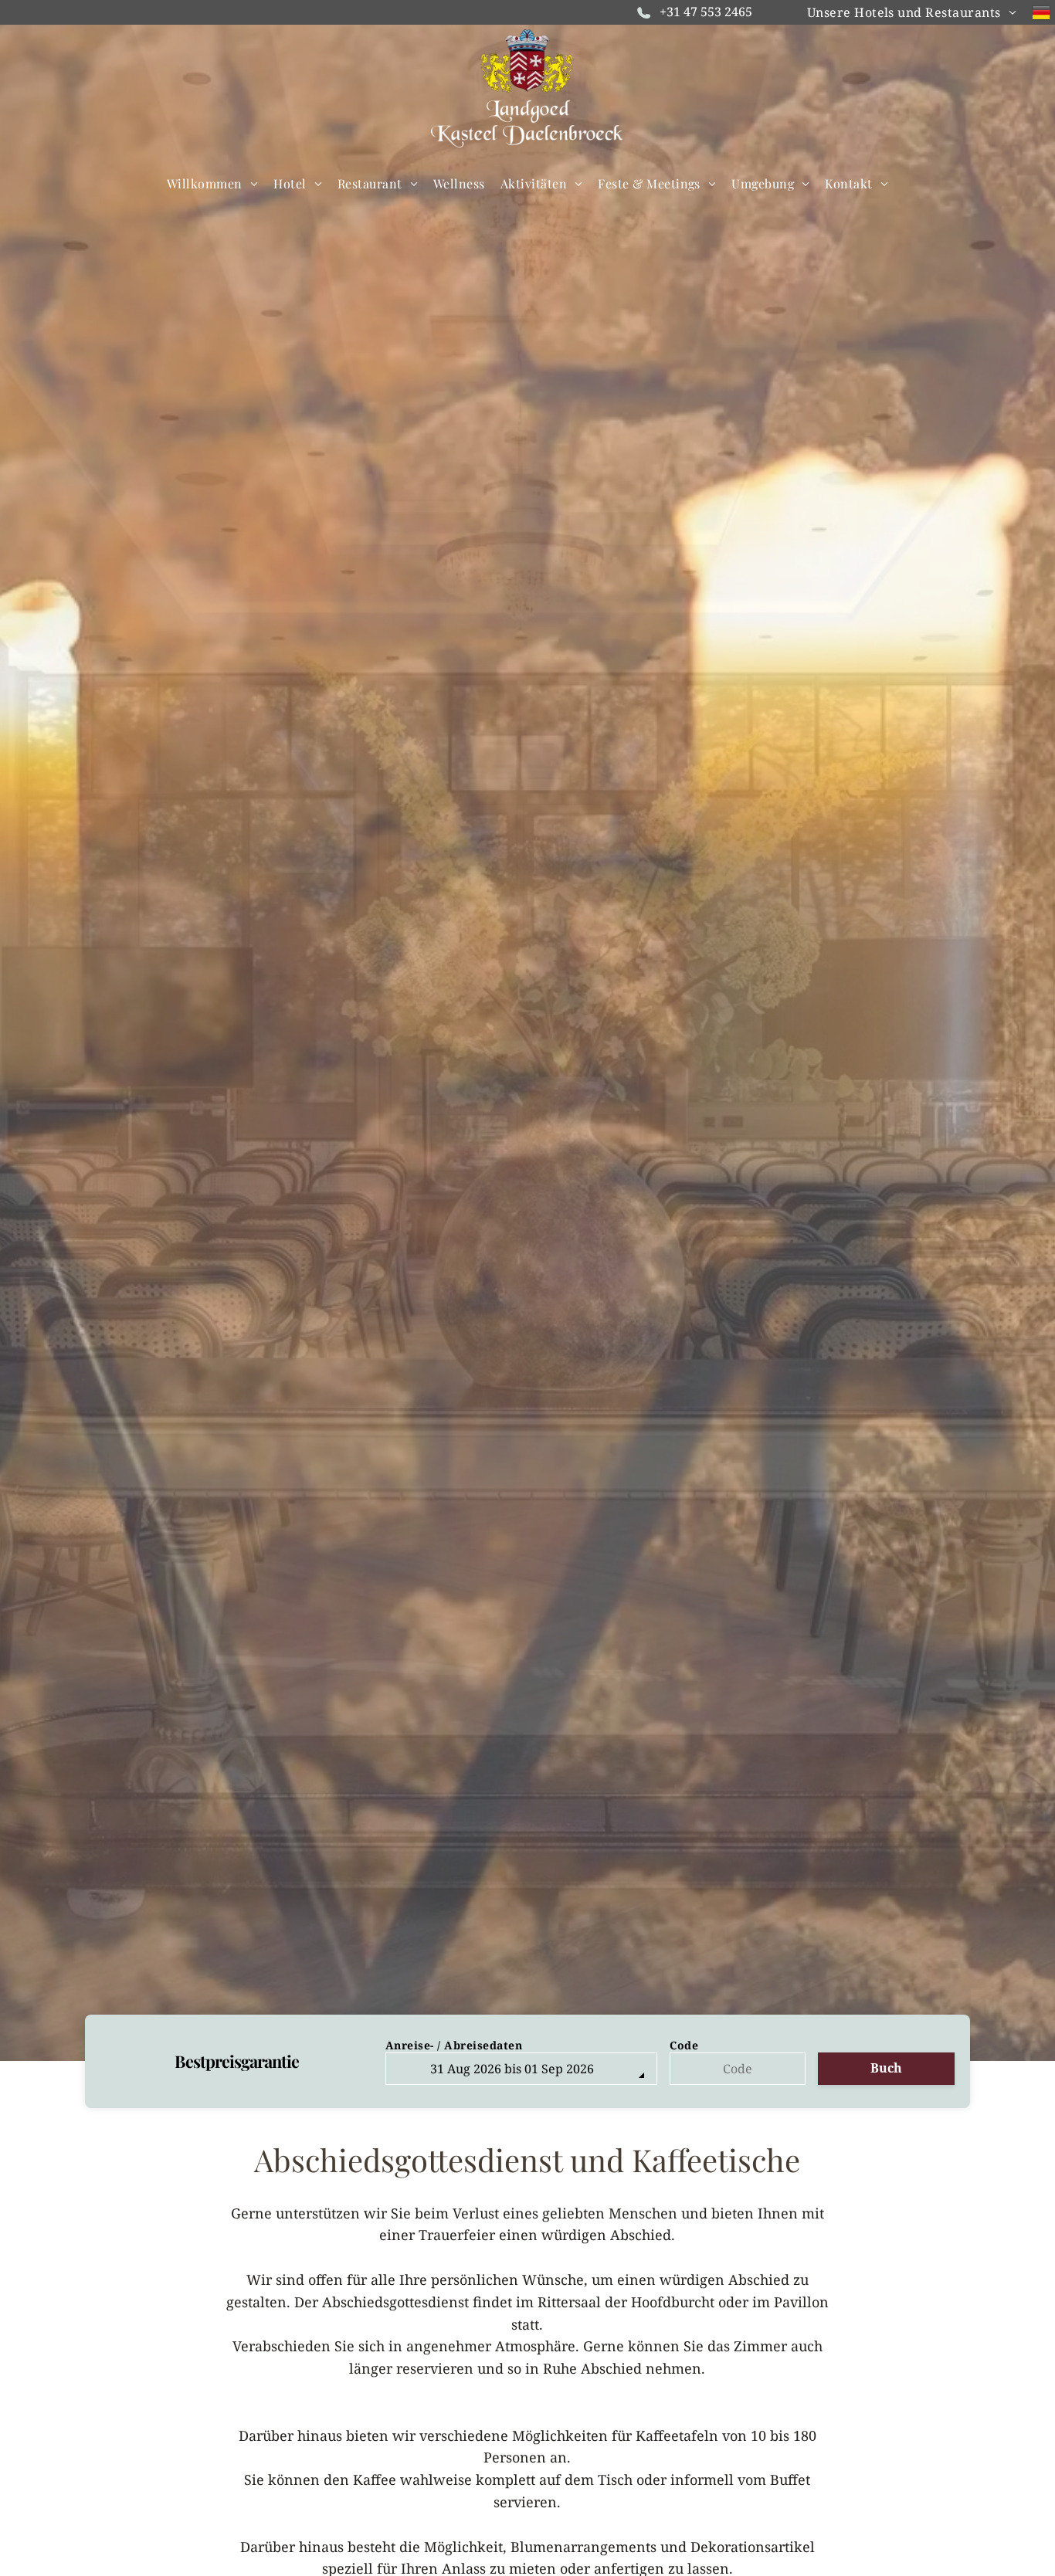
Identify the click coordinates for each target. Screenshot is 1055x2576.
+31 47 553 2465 (706, 12)
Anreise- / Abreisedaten (454, 2045)
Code (684, 2045)
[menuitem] (912, 12)
